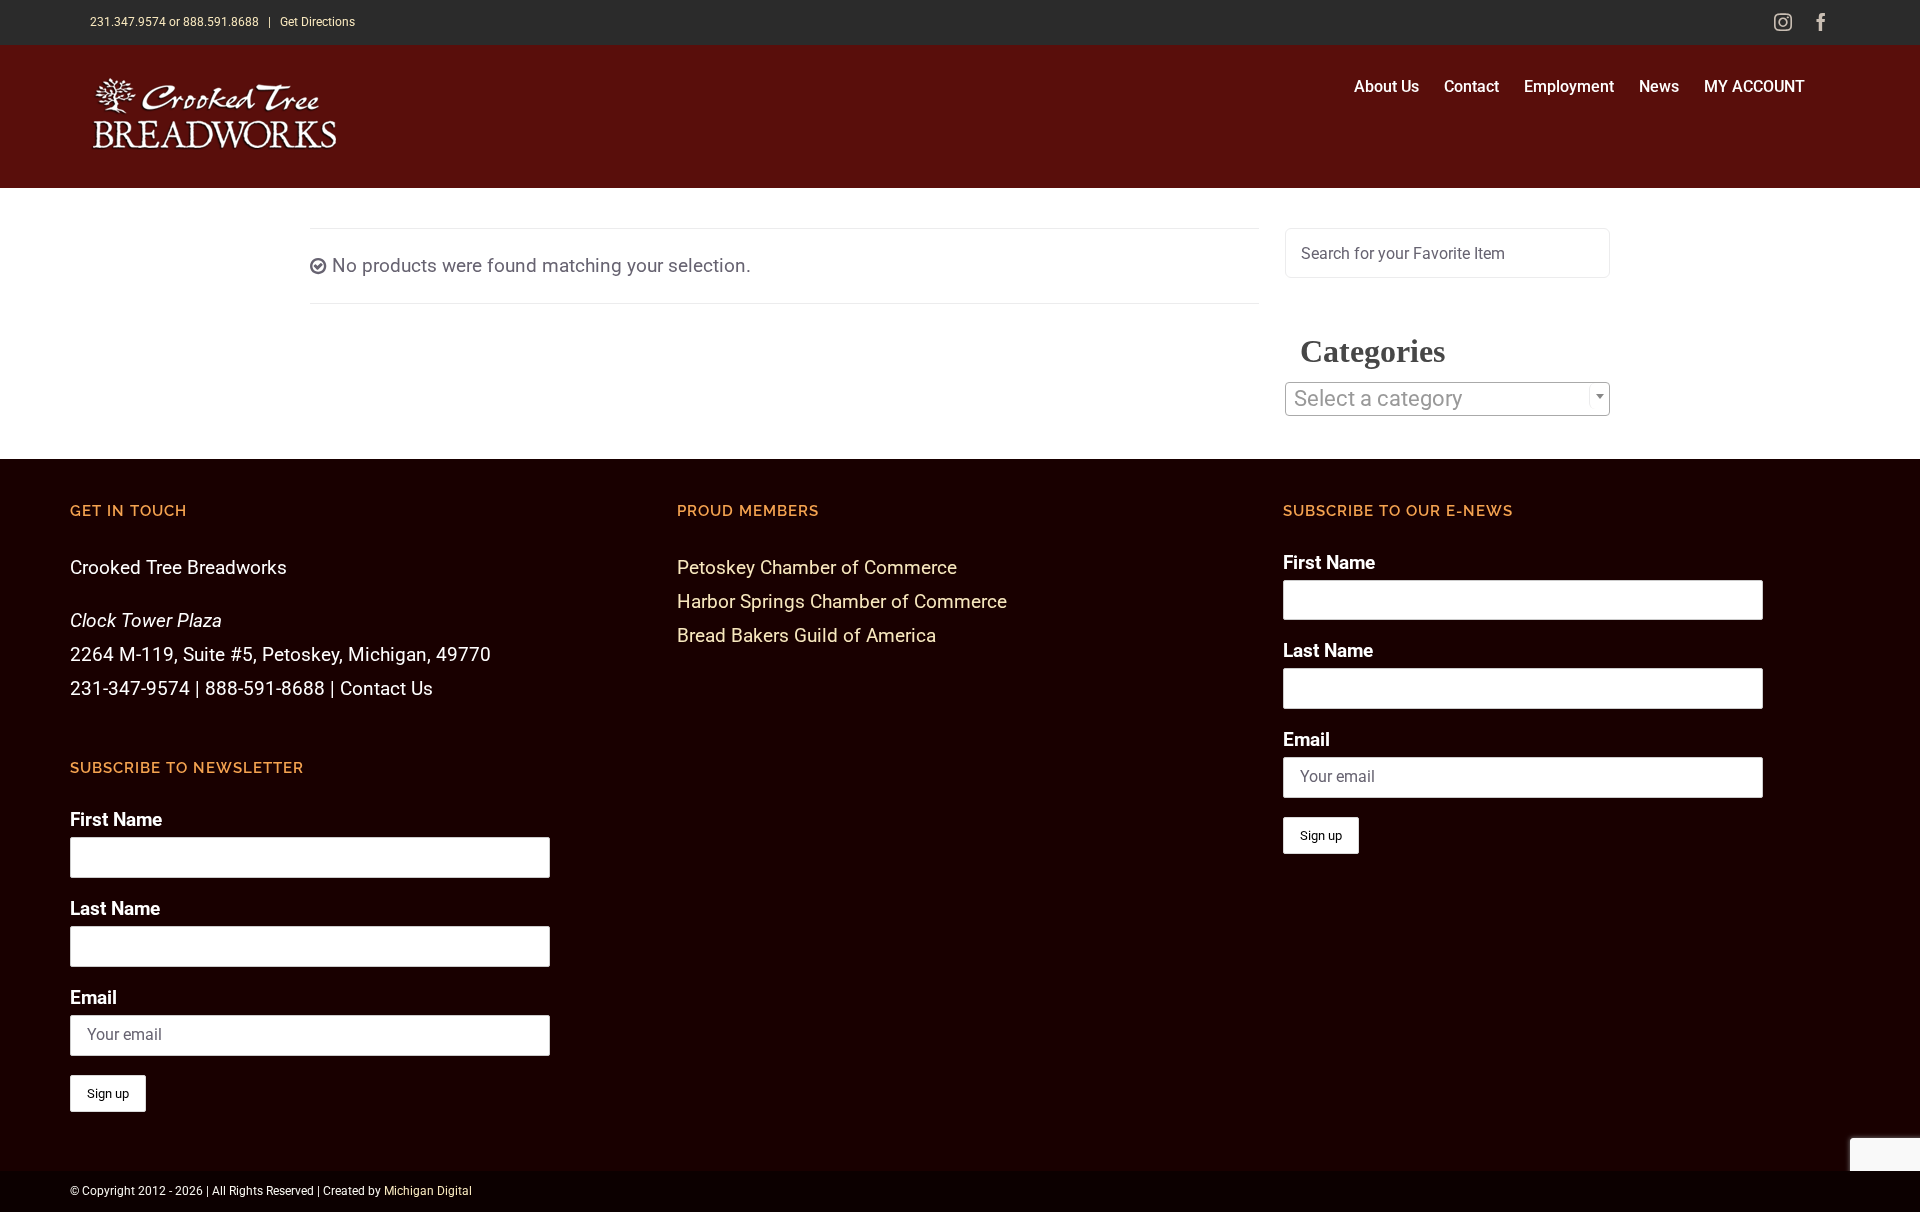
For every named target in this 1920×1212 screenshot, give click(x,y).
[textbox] (1447, 399)
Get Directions (317, 22)
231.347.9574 (128, 22)
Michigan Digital (428, 1191)
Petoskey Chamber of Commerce (817, 567)
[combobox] (1447, 399)
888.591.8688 (221, 22)
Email (93, 997)
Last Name (115, 908)
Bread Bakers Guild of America (806, 635)
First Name (116, 819)
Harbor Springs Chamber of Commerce (842, 601)
